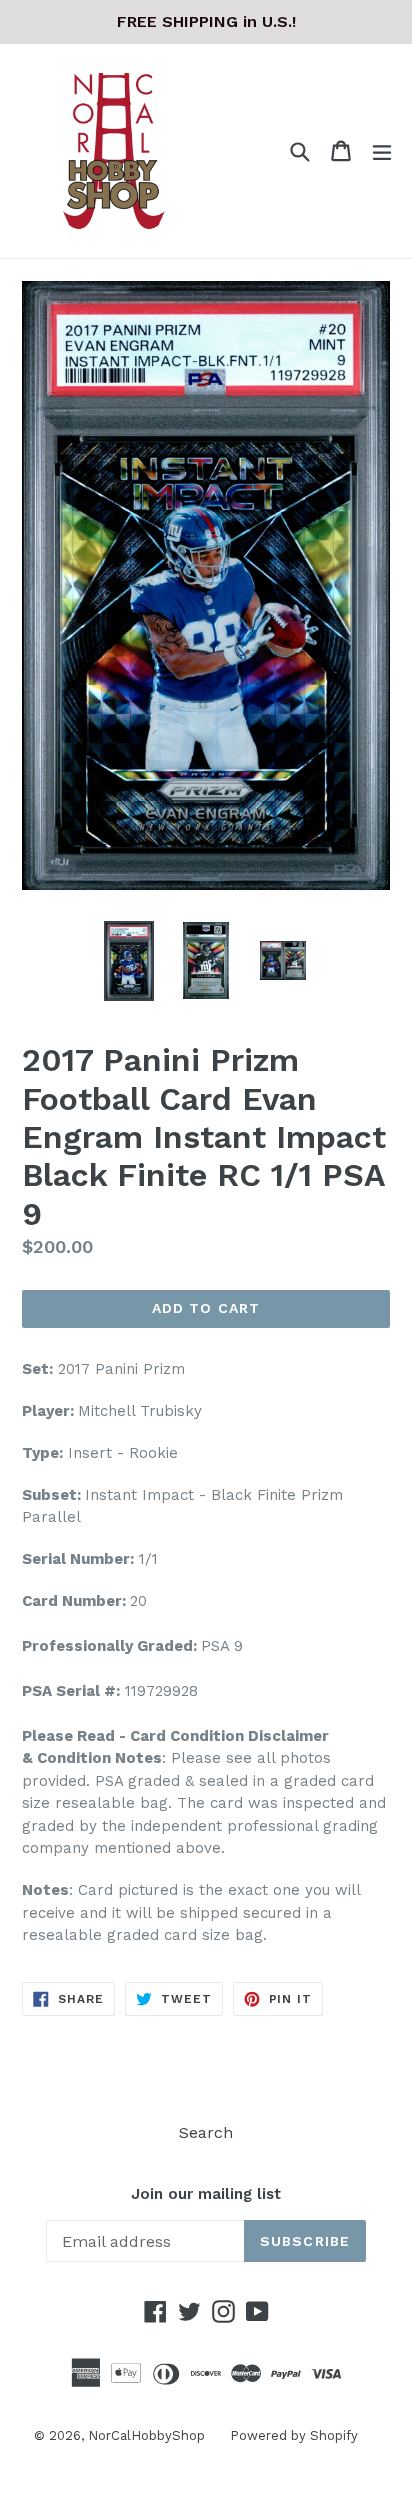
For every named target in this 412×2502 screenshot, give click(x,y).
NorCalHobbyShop (146, 2435)
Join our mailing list (206, 2194)
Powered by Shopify (294, 2435)
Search (206, 2132)
